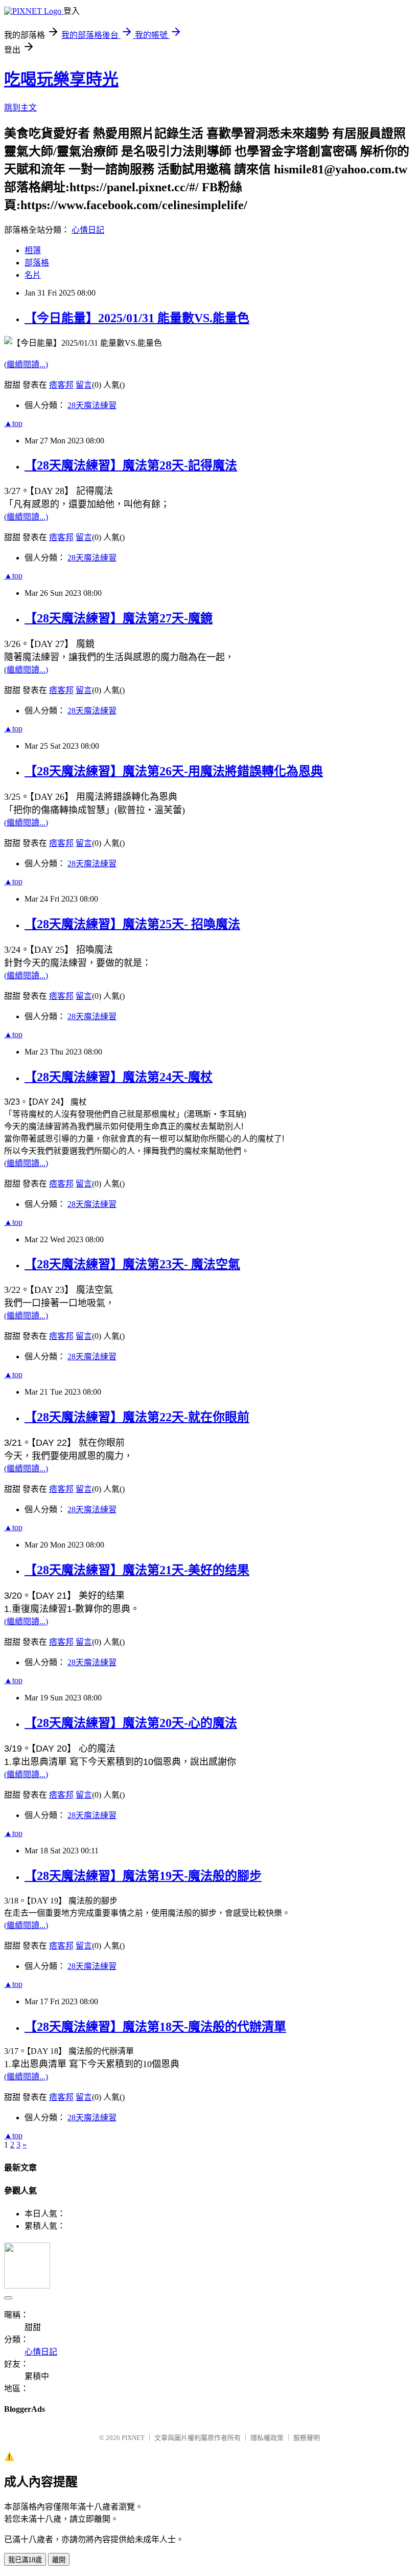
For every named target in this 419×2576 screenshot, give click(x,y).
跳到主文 (20, 108)
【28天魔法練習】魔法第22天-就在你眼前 (137, 1417)
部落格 (37, 263)
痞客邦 (61, 385)
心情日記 (88, 230)
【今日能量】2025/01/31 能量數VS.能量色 (137, 318)
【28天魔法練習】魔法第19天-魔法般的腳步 (143, 1876)
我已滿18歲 (25, 2560)
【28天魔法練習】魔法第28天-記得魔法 (131, 465)
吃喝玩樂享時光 (61, 79)
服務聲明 (307, 2438)
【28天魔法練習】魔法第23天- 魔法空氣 (132, 1264)
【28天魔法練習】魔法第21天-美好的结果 (137, 1570)
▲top (13, 423)
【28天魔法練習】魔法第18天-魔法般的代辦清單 (155, 2027)
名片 (33, 275)
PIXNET (133, 2438)
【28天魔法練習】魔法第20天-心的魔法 (131, 1723)
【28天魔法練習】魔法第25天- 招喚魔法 (132, 924)
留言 (84, 385)
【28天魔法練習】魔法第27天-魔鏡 (119, 618)
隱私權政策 (267, 2438)
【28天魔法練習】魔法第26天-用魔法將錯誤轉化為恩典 (174, 771)
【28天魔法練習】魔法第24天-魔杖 (119, 1077)
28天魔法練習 (92, 405)
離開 (59, 2560)
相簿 (33, 250)
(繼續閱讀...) (26, 364)
